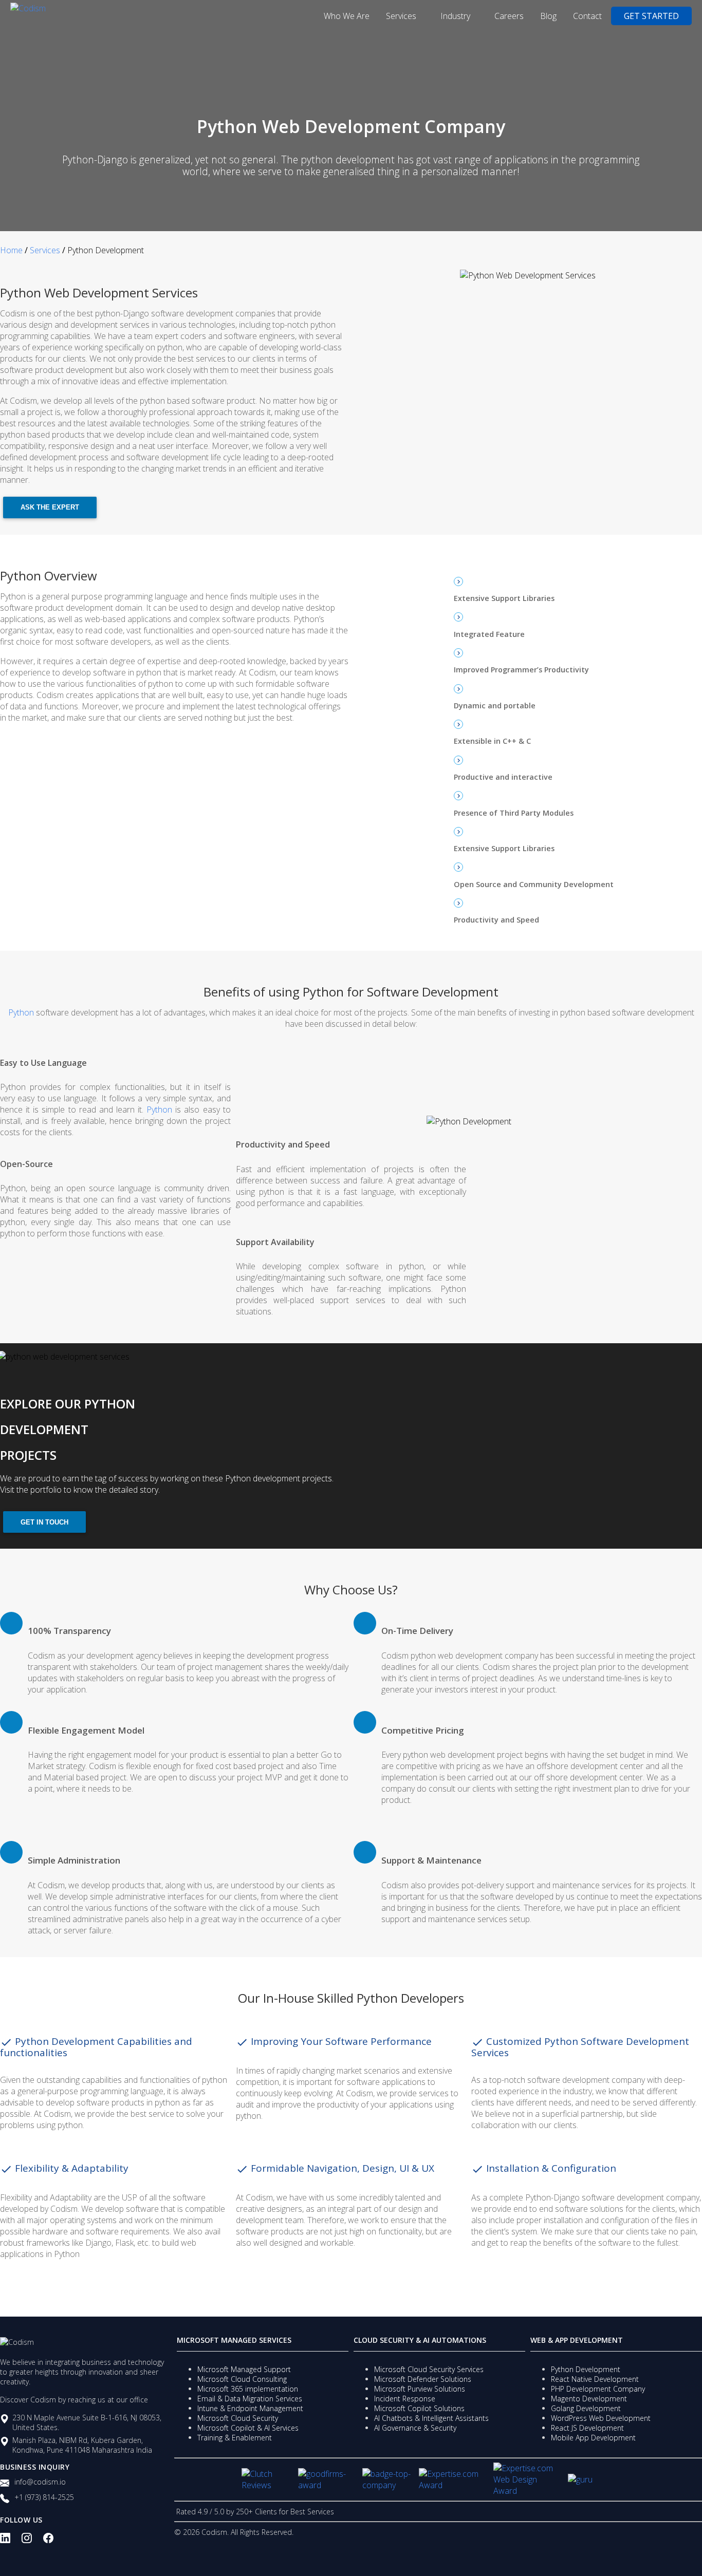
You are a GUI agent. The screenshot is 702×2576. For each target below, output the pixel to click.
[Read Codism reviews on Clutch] (266, 2479)
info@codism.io (40, 2482)
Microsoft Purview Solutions (420, 2389)
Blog (548, 16)
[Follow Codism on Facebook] (54, 2542)
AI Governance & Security (415, 2428)
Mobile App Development (593, 2438)
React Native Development (595, 2379)
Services (402, 16)
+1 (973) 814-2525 (44, 2497)
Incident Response (405, 2399)
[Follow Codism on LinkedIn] (11, 2542)
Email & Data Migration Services (250, 2399)
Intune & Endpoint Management (250, 2408)
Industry (456, 16)
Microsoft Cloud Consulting (242, 2379)
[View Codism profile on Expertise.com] (527, 2479)
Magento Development (589, 2399)
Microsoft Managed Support (244, 2369)
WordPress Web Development (601, 2418)
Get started (651, 16)
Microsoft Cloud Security (238, 2418)
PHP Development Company (598, 2389)
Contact (587, 16)
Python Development (586, 2369)
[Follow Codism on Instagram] (32, 2542)
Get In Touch (44, 1522)
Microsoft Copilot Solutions (419, 2408)
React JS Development (587, 2428)
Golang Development (586, 2408)
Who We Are (347, 16)
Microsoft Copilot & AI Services (248, 2428)
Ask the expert (50, 507)
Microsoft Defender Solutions (423, 2379)
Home (11, 250)
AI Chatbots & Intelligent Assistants (431, 2418)
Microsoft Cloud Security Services (429, 2369)
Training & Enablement (235, 2438)
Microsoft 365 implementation (248, 2389)
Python (22, 1012)
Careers (509, 16)
